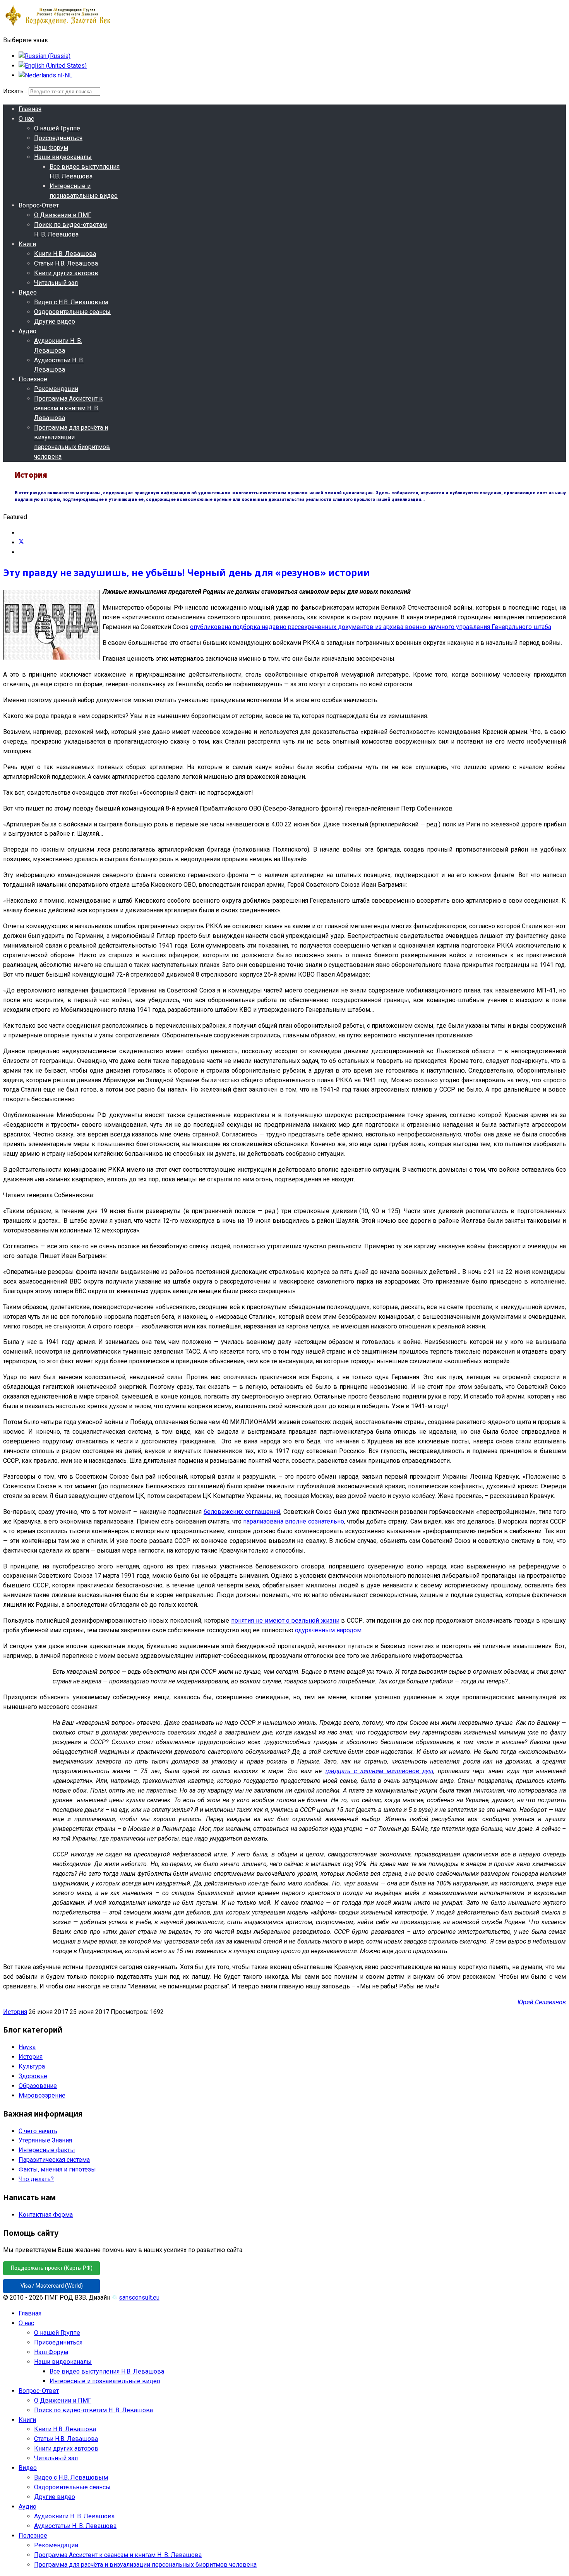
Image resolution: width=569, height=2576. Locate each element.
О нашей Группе (57, 128)
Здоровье (33, 2076)
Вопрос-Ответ (39, 205)
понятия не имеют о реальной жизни (285, 1620)
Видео (28, 292)
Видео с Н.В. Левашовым (71, 302)
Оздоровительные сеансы (72, 312)
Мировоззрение (42, 2095)
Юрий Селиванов (542, 2002)
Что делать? (36, 2179)
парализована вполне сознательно (294, 1521)
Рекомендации (56, 389)
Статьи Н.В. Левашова (66, 263)
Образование (38, 2086)
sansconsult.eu (139, 2297)
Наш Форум (51, 148)
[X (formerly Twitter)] (21, 542)
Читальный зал (56, 283)
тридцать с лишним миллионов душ (379, 1771)
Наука (27, 2047)
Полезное (33, 379)
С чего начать (38, 2131)
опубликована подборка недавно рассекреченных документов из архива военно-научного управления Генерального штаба (371, 627)
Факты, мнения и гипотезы (57, 2169)
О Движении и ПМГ (63, 215)
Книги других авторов (66, 273)
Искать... (15, 91)
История (15, 2012)
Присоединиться (58, 138)
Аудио (27, 331)
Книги (27, 244)
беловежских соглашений (242, 1512)
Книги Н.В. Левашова (65, 254)
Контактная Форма (46, 2215)
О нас (26, 119)
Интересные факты (47, 2150)
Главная (30, 109)
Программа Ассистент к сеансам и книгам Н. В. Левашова (68, 408)
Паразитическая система (54, 2160)
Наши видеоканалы (63, 157)
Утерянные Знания (45, 2140)
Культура (32, 2066)
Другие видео (55, 321)
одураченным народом (328, 1630)
